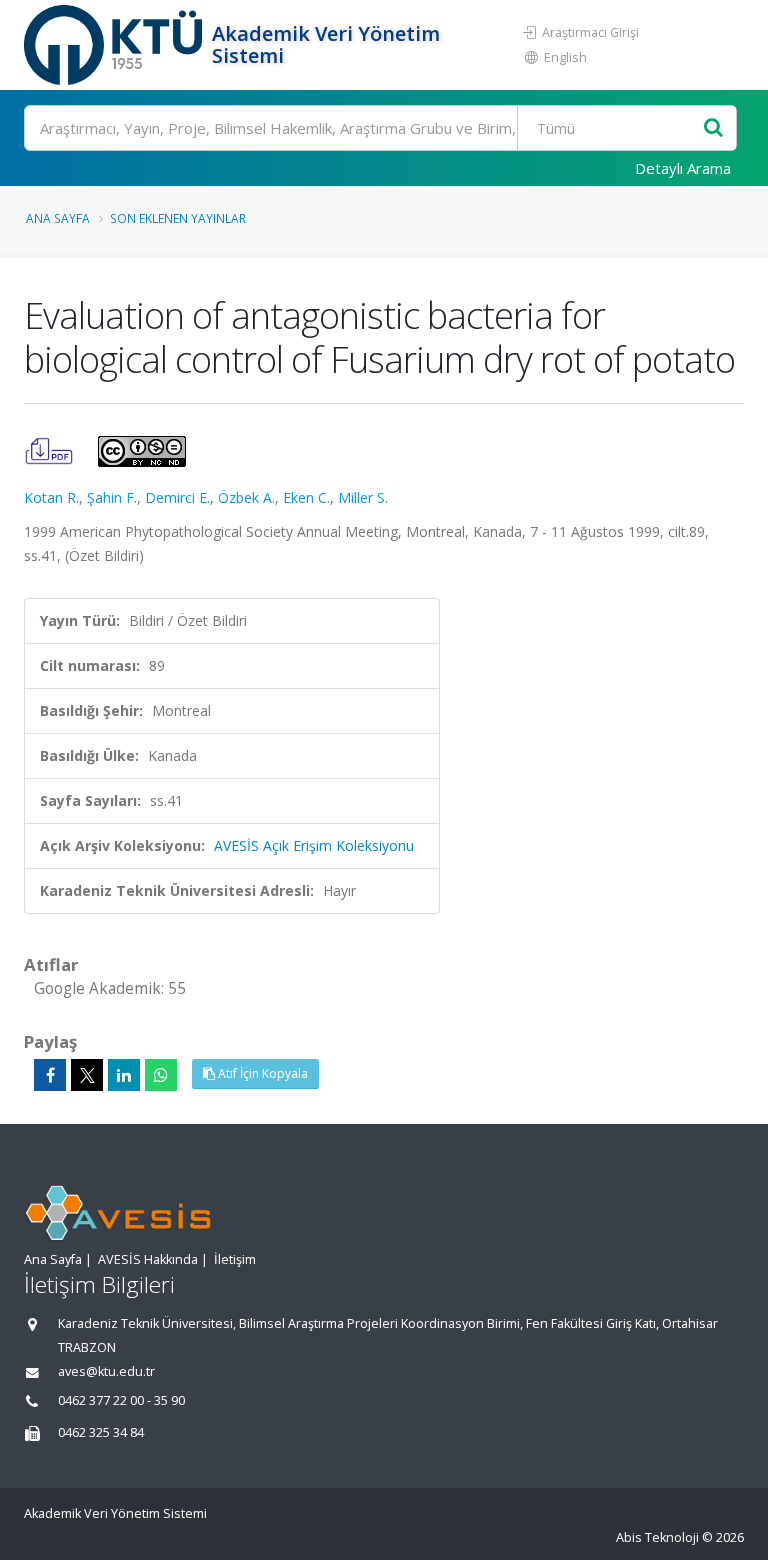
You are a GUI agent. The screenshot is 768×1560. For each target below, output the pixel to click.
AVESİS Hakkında (148, 1259)
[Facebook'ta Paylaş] (50, 1075)
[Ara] (713, 128)
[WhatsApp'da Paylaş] (161, 1075)
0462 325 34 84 (101, 1432)
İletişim (235, 1259)
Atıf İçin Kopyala (261, 1073)
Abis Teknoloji (657, 1537)
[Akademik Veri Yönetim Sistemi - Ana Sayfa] (115, 45)
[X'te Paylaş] (87, 1075)
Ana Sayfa (58, 218)
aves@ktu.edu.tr (106, 1371)
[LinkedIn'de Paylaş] (124, 1075)
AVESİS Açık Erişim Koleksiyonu (314, 845)
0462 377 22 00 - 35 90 (121, 1400)
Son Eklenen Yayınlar (178, 218)
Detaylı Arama (683, 168)
